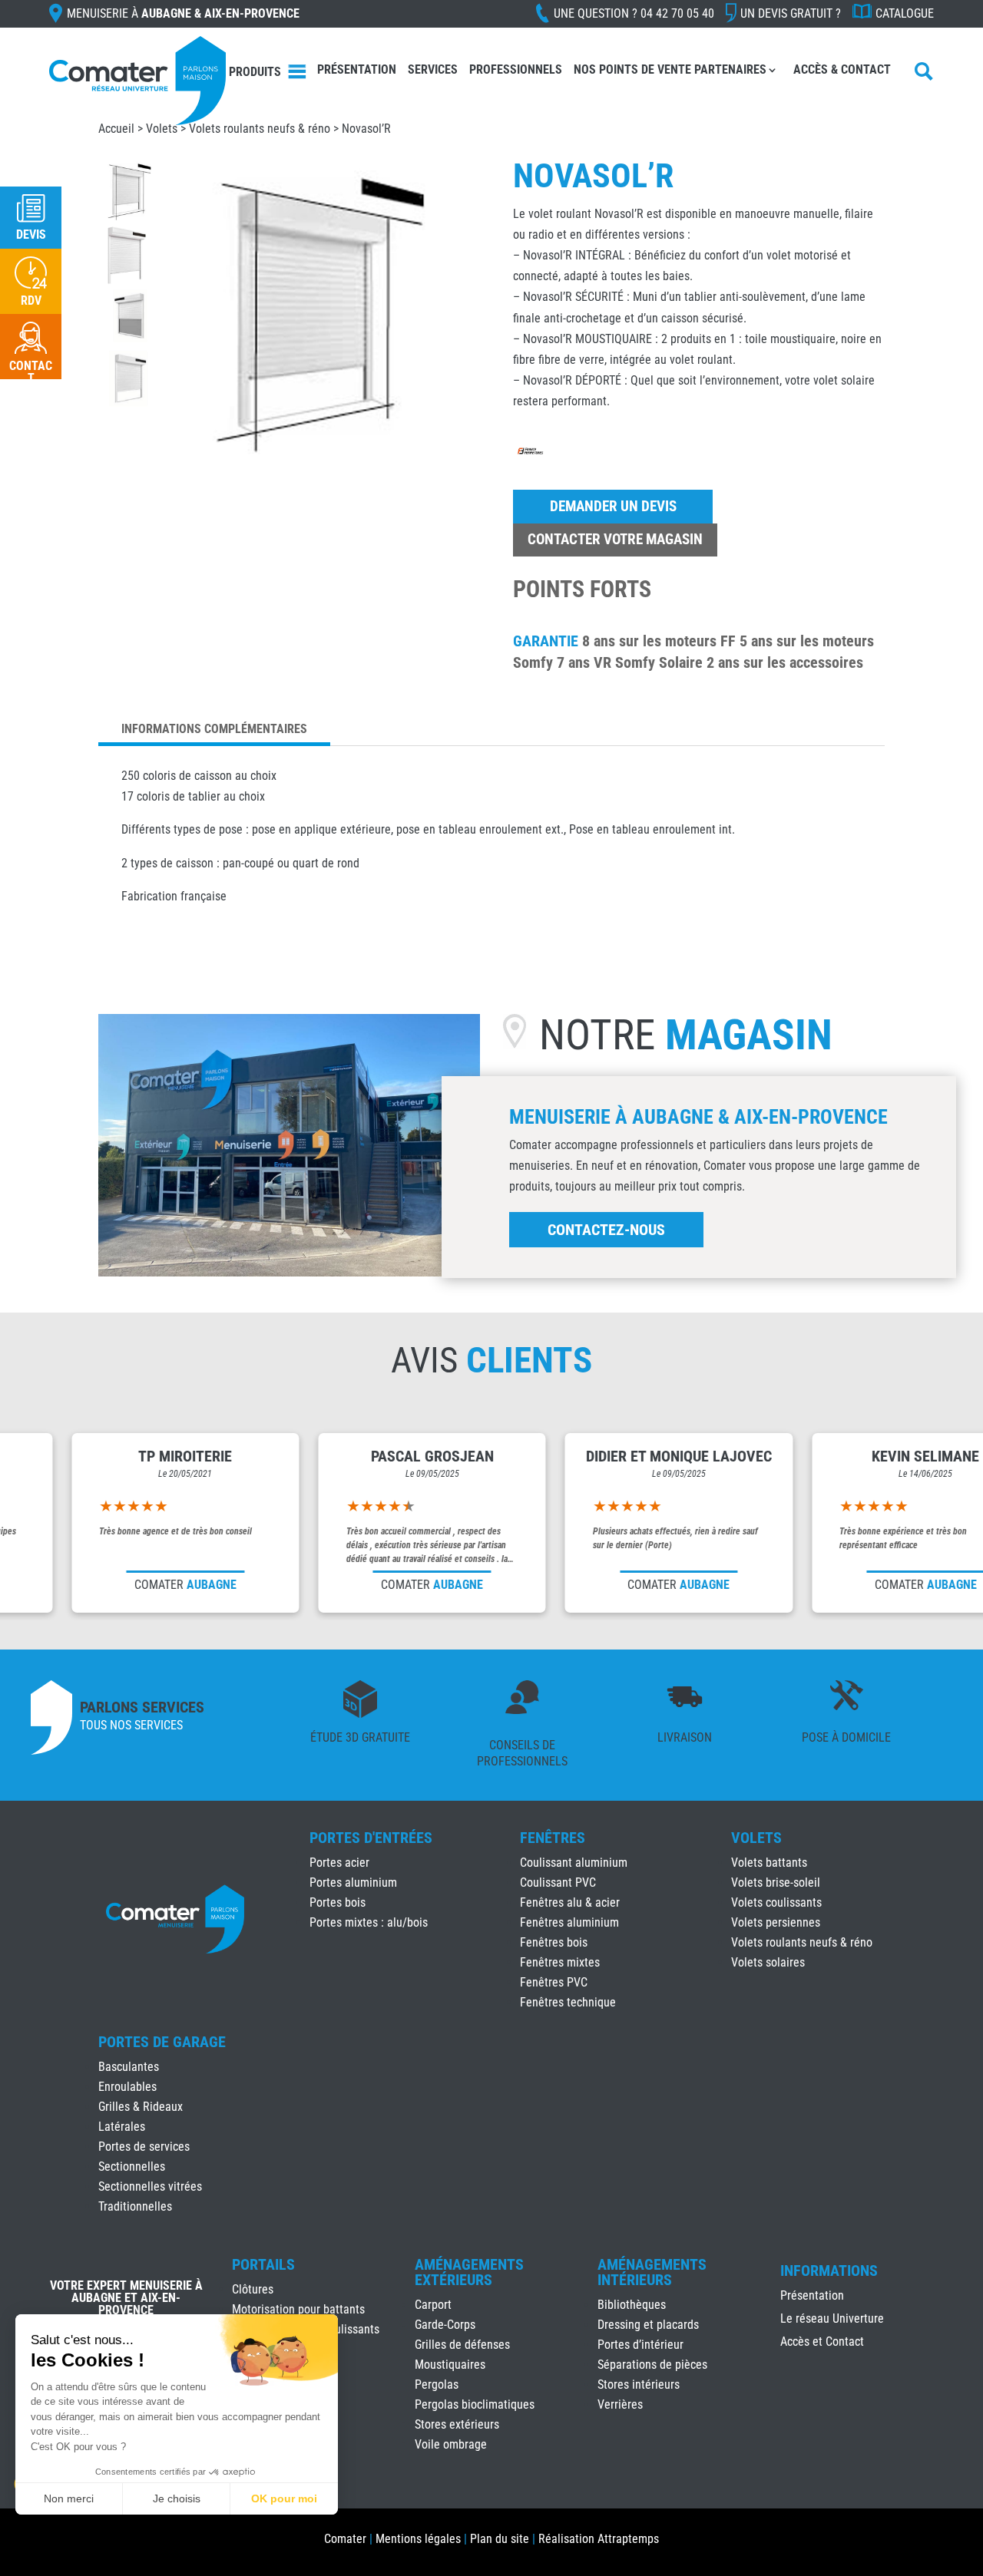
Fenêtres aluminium (569, 1922)
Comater (345, 2539)
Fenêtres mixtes (560, 1962)
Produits (255, 72)
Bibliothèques (632, 2305)
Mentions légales (418, 2539)
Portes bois (338, 1902)
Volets (756, 1838)
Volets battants (769, 1863)
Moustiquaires (450, 2365)
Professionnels (516, 69)
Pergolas (437, 2384)
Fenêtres (553, 1838)
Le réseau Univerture (832, 2320)
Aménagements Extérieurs (469, 2272)
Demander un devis (613, 506)
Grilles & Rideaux (141, 2107)
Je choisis (177, 2498)
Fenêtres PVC (554, 1982)
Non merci (69, 2498)
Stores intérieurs (639, 2384)
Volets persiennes (776, 1922)
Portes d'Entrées (371, 1838)
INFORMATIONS (829, 2271)
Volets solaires (768, 1962)
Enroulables (127, 2087)
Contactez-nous (606, 1230)
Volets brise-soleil (776, 1882)
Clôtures (253, 2289)
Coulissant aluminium (574, 1863)
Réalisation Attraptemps (599, 2539)
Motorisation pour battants (298, 2309)
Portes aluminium (353, 1882)
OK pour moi (284, 2498)
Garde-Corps (445, 2325)
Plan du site (500, 2539)
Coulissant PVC (558, 1882)
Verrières (620, 2404)
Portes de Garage (162, 2042)
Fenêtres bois (554, 1942)
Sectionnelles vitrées (150, 2186)
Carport (433, 2305)
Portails (263, 2264)
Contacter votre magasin (615, 539)
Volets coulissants (776, 1902)
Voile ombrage (451, 2444)
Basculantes (129, 2067)
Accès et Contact (822, 2343)
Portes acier (339, 1863)
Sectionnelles (132, 2166)
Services (433, 69)
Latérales (122, 2127)
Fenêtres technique (568, 2002)
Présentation (357, 69)
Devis (31, 234)
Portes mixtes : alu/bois (369, 1922)
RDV (31, 301)
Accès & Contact (842, 69)
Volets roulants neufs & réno (260, 129)
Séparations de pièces (652, 2365)
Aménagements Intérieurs (652, 2272)
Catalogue (905, 13)
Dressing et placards (648, 2325)
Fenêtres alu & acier (570, 1902)
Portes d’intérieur (640, 2345)
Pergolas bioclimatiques (475, 2404)
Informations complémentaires (214, 729)
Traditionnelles (135, 2206)
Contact (31, 372)
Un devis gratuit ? (791, 13)
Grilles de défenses (462, 2345)
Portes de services (144, 2147)
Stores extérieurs (457, 2424)
